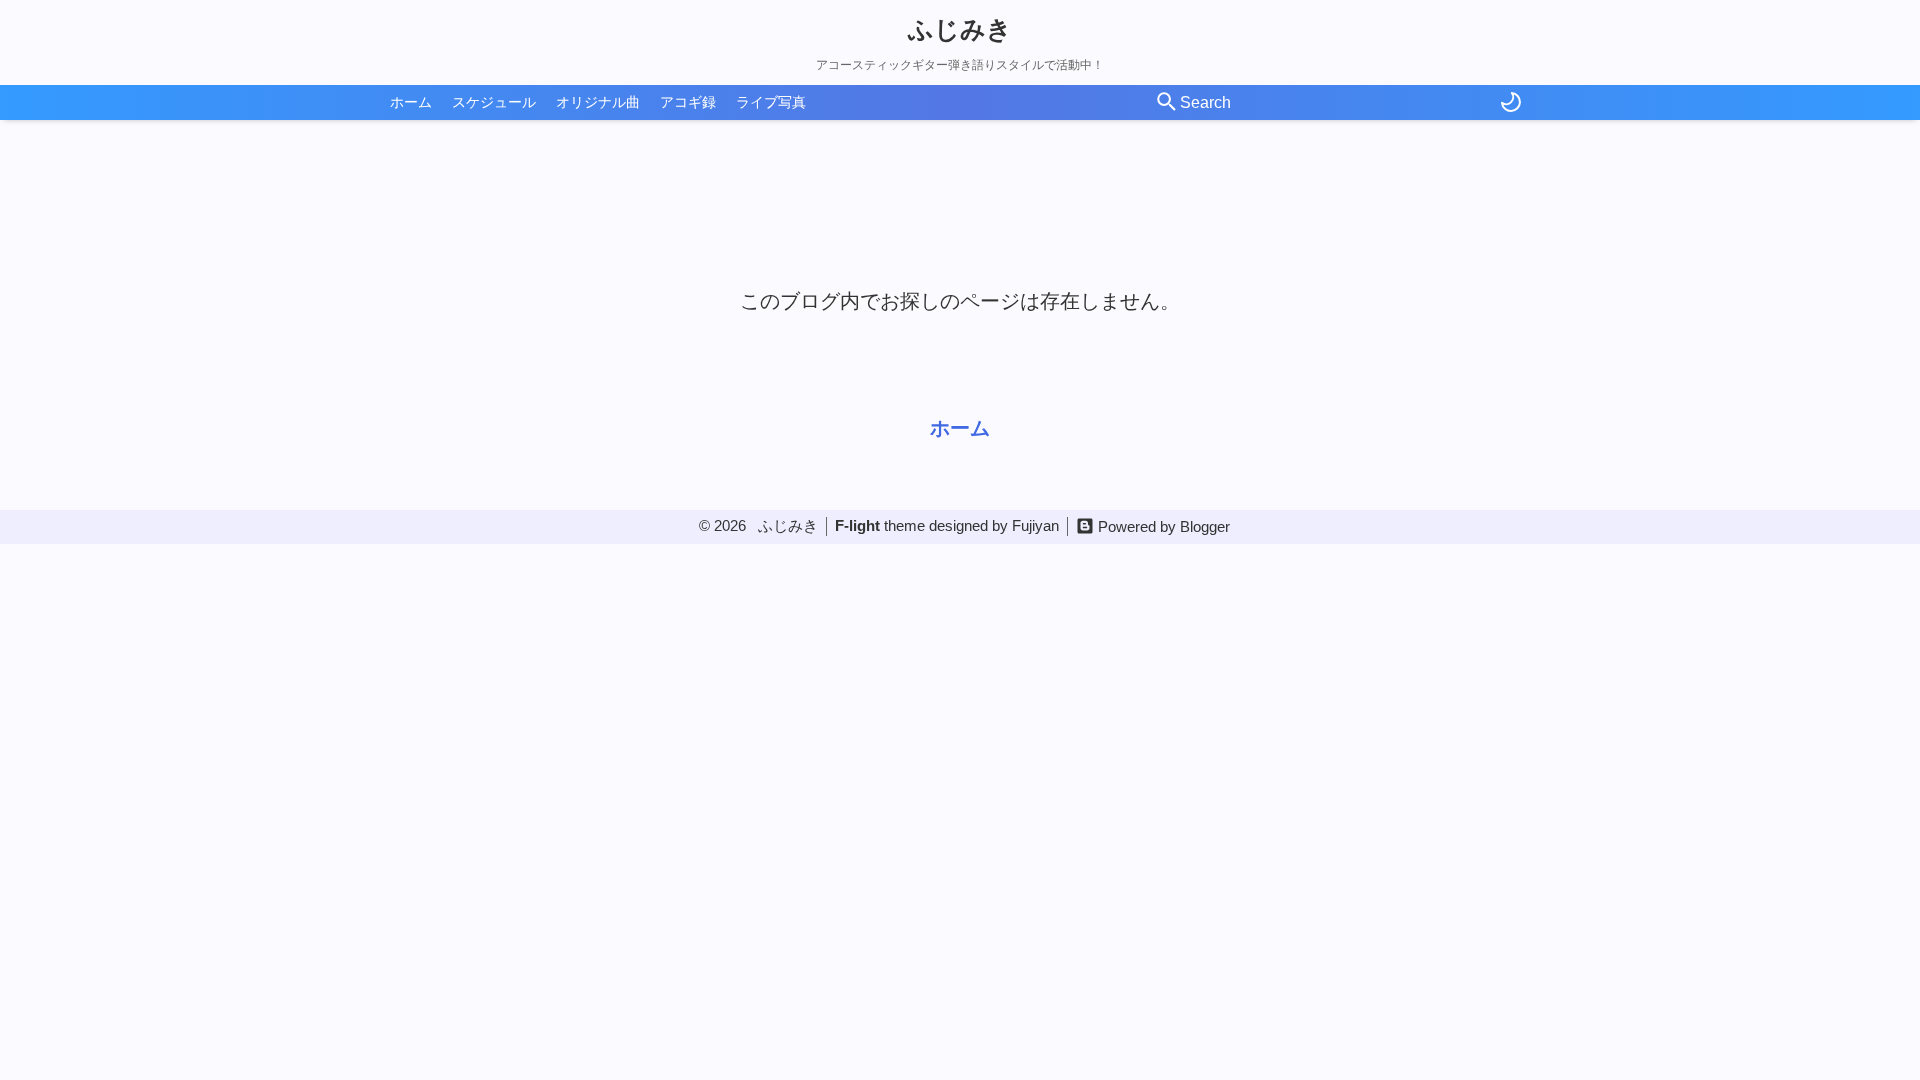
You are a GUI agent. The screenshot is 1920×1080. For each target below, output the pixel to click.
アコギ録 (688, 102)
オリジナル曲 (598, 102)
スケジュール (494, 102)
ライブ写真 (771, 102)
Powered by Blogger (1164, 526)
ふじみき (960, 29)
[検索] (1167, 103)
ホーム (411, 102)
